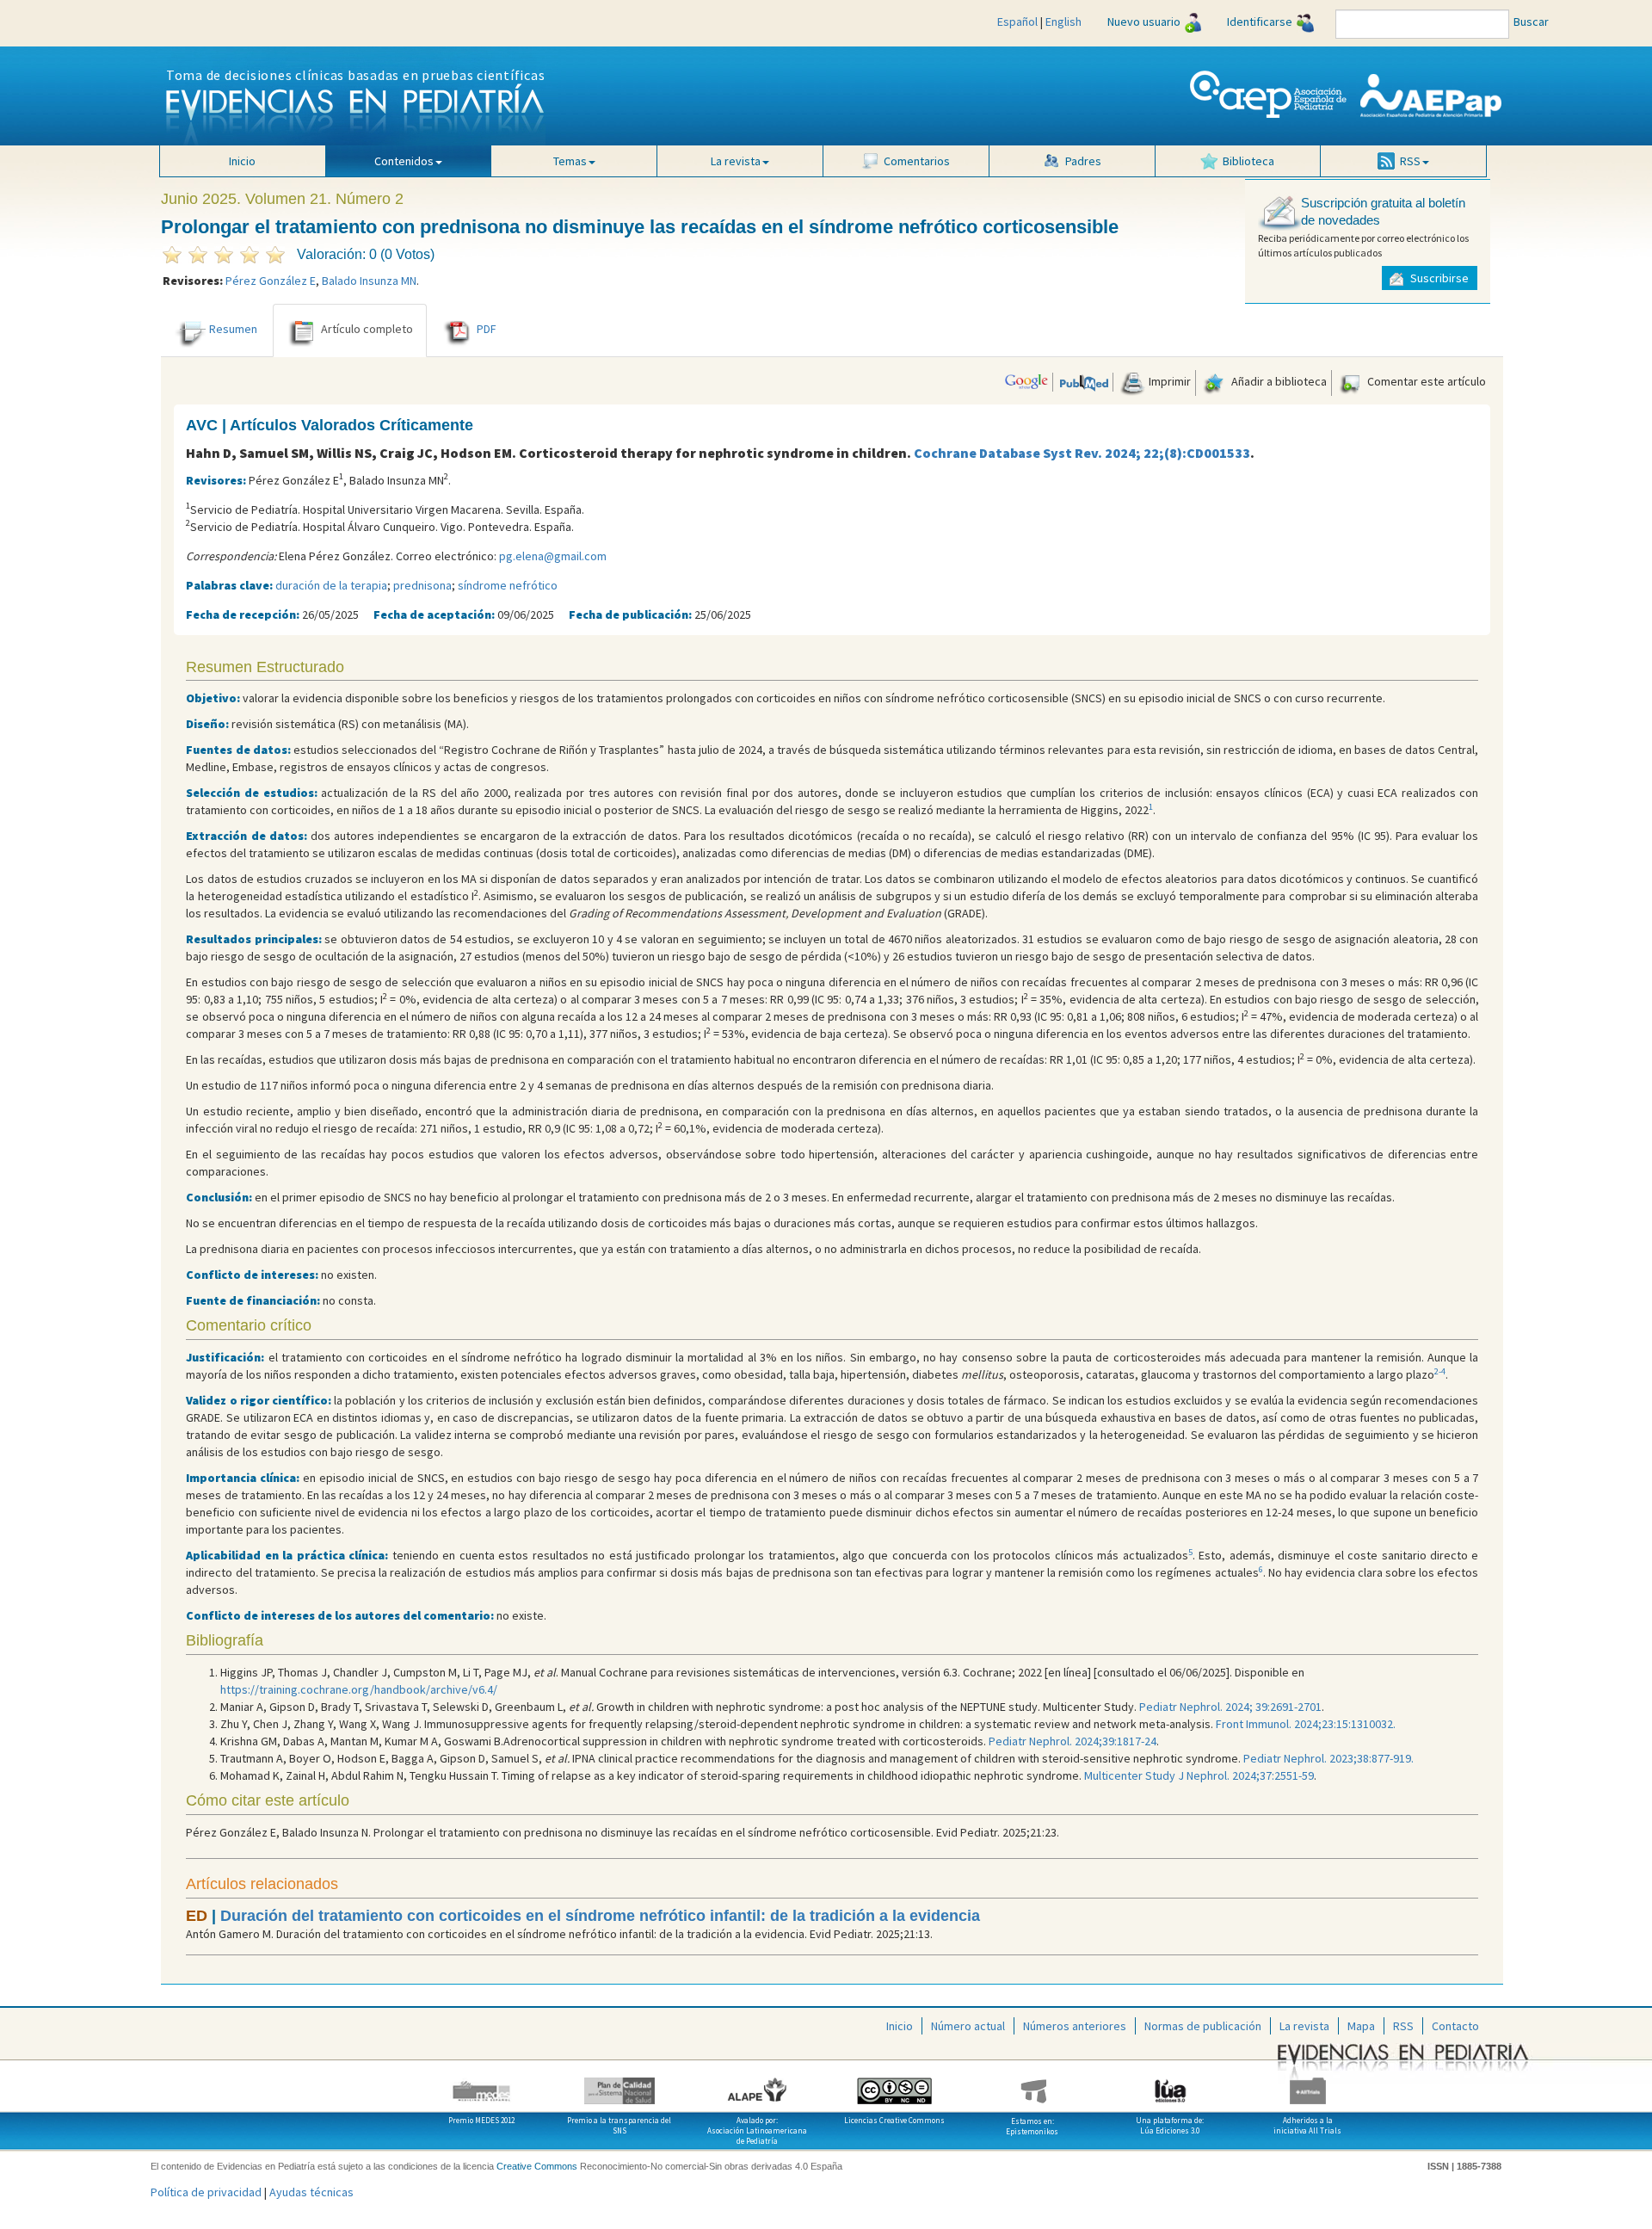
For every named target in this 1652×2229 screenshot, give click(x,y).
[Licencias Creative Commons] (895, 2084)
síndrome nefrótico (508, 585)
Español (1017, 22)
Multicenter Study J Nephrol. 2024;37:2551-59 (1199, 1775)
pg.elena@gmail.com (553, 556)
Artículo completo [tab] (367, 329)
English (1063, 22)
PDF (487, 329)
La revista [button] (736, 161)
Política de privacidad (206, 2192)
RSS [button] (1410, 161)
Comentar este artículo (1425, 381)
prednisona (422, 585)
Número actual (968, 2026)
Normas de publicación (1203, 2026)
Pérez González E (271, 281)
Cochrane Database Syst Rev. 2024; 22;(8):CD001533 (1082, 453)
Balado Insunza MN (369, 281)
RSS (1403, 2026)
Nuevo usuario (1144, 22)
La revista (1304, 2026)
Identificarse (1260, 22)
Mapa (1361, 2026)
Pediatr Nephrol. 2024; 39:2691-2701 (1230, 1707)
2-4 (1440, 1371)
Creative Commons (537, 2166)
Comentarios (917, 161)
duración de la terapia (331, 585)
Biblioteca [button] (1248, 161)
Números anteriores (1075, 2026)
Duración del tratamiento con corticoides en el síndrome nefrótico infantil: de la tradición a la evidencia (600, 1916)
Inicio (242, 161)
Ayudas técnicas (311, 2192)
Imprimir (1168, 381)
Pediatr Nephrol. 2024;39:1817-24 (1073, 1741)
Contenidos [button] (404, 161)
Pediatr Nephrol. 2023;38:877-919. (1328, 1758)
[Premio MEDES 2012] (482, 2084)
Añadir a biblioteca (1278, 381)
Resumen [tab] (233, 329)
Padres (1083, 161)
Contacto (1455, 2026)
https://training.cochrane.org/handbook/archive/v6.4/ (359, 1689)
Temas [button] (570, 161)
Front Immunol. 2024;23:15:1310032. (1306, 1724)
